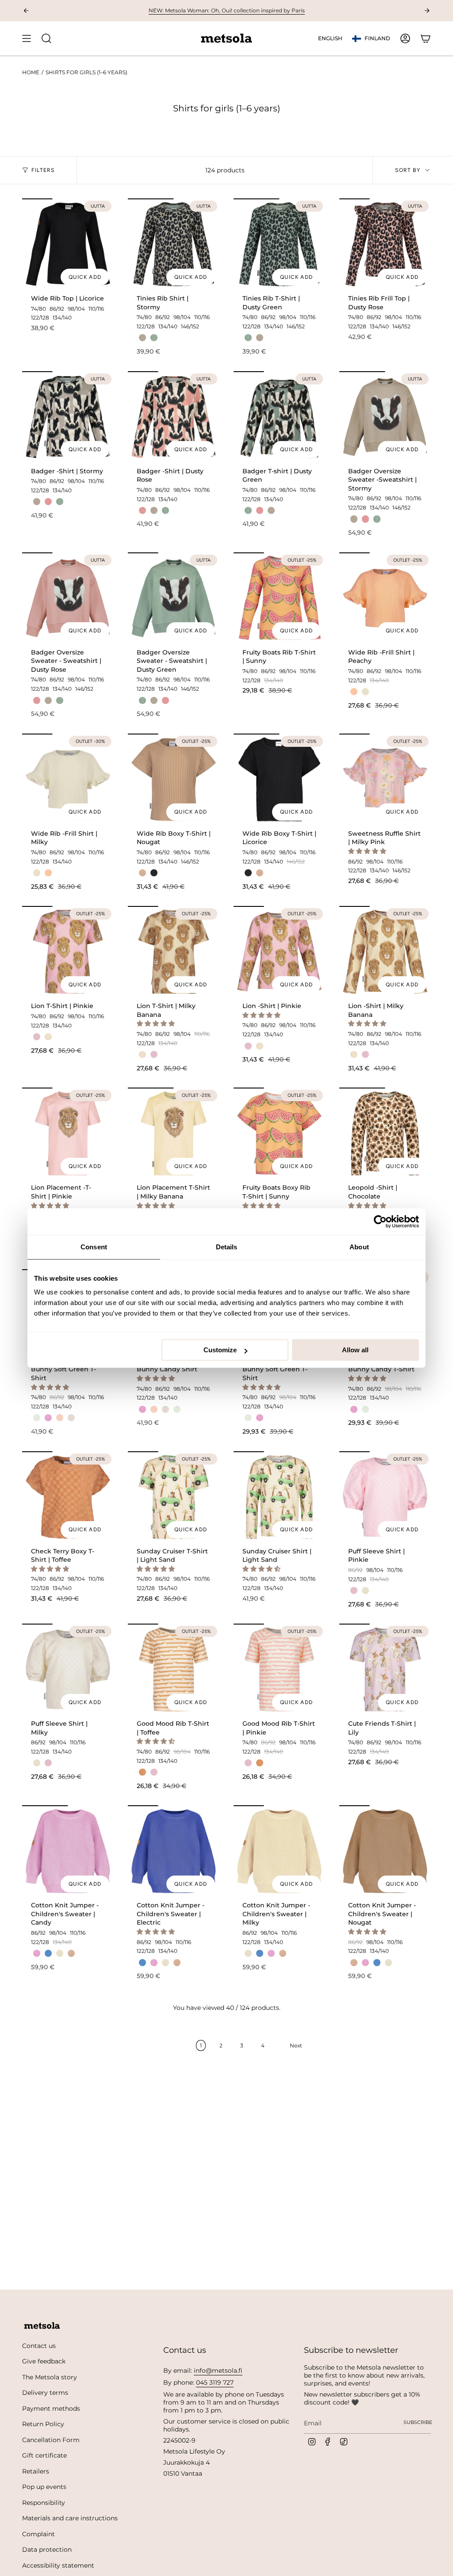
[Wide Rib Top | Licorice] (68, 244)
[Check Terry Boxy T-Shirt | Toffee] (68, 1497)
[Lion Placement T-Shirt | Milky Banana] (174, 1133)
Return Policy (43, 2424)
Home (31, 72)
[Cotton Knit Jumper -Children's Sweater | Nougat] (385, 1851)
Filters (43, 170)
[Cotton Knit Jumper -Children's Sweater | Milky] (279, 1851)
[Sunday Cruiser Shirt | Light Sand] (279, 1497)
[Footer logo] (42, 2326)
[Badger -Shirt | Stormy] (68, 417)
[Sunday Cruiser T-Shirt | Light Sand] (174, 1497)
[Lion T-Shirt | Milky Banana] (174, 952)
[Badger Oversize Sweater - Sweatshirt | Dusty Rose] (68, 598)
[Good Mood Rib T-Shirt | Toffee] (174, 1669)
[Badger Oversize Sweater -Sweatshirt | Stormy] (385, 417)
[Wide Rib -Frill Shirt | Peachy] (385, 598)
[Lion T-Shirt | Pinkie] (68, 952)
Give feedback (44, 2361)
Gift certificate (44, 2455)
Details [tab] (227, 1247)
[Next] (427, 11)
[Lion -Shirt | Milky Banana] (385, 952)
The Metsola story (50, 2377)
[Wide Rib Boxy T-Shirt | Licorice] (279, 779)
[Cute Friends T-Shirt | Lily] (385, 1669)
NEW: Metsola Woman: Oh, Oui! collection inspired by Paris (227, 10)
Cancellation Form (51, 2440)
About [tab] (359, 1247)
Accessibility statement (58, 2565)
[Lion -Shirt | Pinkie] (279, 952)
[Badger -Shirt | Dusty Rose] (174, 417)
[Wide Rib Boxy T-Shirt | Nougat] (174, 779)
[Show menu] (27, 38)
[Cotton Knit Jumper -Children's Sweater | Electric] (174, 1851)
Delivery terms (45, 2393)
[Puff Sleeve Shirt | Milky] (68, 1669)
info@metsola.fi (218, 2371)
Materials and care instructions (70, 2518)
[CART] (426, 38)
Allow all (355, 1350)
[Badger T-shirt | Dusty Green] (279, 417)
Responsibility (44, 2503)
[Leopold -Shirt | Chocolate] (385, 1133)
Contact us (39, 2346)
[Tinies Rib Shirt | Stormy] (174, 244)
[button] (368, 851)
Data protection (47, 2549)
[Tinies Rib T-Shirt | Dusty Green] (279, 244)
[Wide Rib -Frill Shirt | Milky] (68, 779)
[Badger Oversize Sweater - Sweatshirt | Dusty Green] (174, 598)
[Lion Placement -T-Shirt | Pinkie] (68, 1133)
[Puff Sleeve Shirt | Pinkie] (385, 1497)
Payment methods (51, 2409)
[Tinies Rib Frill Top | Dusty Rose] (385, 244)
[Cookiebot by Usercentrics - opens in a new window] (380, 1221)
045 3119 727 (215, 2382)
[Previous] (26, 11)
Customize (220, 1350)
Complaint (38, 2534)
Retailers (36, 2471)
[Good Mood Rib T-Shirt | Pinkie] (279, 1669)
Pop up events (44, 2487)
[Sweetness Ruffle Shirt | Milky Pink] (385, 779)
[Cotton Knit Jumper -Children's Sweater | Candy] (68, 1851)
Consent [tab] (94, 1247)
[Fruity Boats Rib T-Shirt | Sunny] (279, 598)
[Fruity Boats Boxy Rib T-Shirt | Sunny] (279, 1133)
